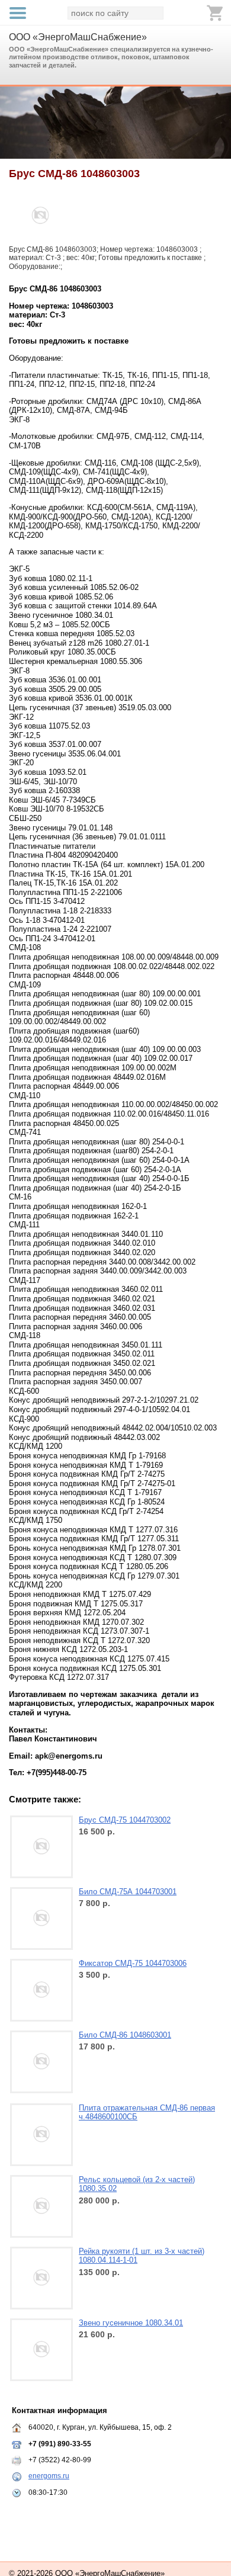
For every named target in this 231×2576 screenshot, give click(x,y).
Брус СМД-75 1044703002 (125, 1820)
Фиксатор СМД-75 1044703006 (133, 1963)
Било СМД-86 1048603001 (125, 2035)
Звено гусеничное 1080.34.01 (131, 2323)
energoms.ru (49, 2476)
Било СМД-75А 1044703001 (128, 1892)
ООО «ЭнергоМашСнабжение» (78, 37)
